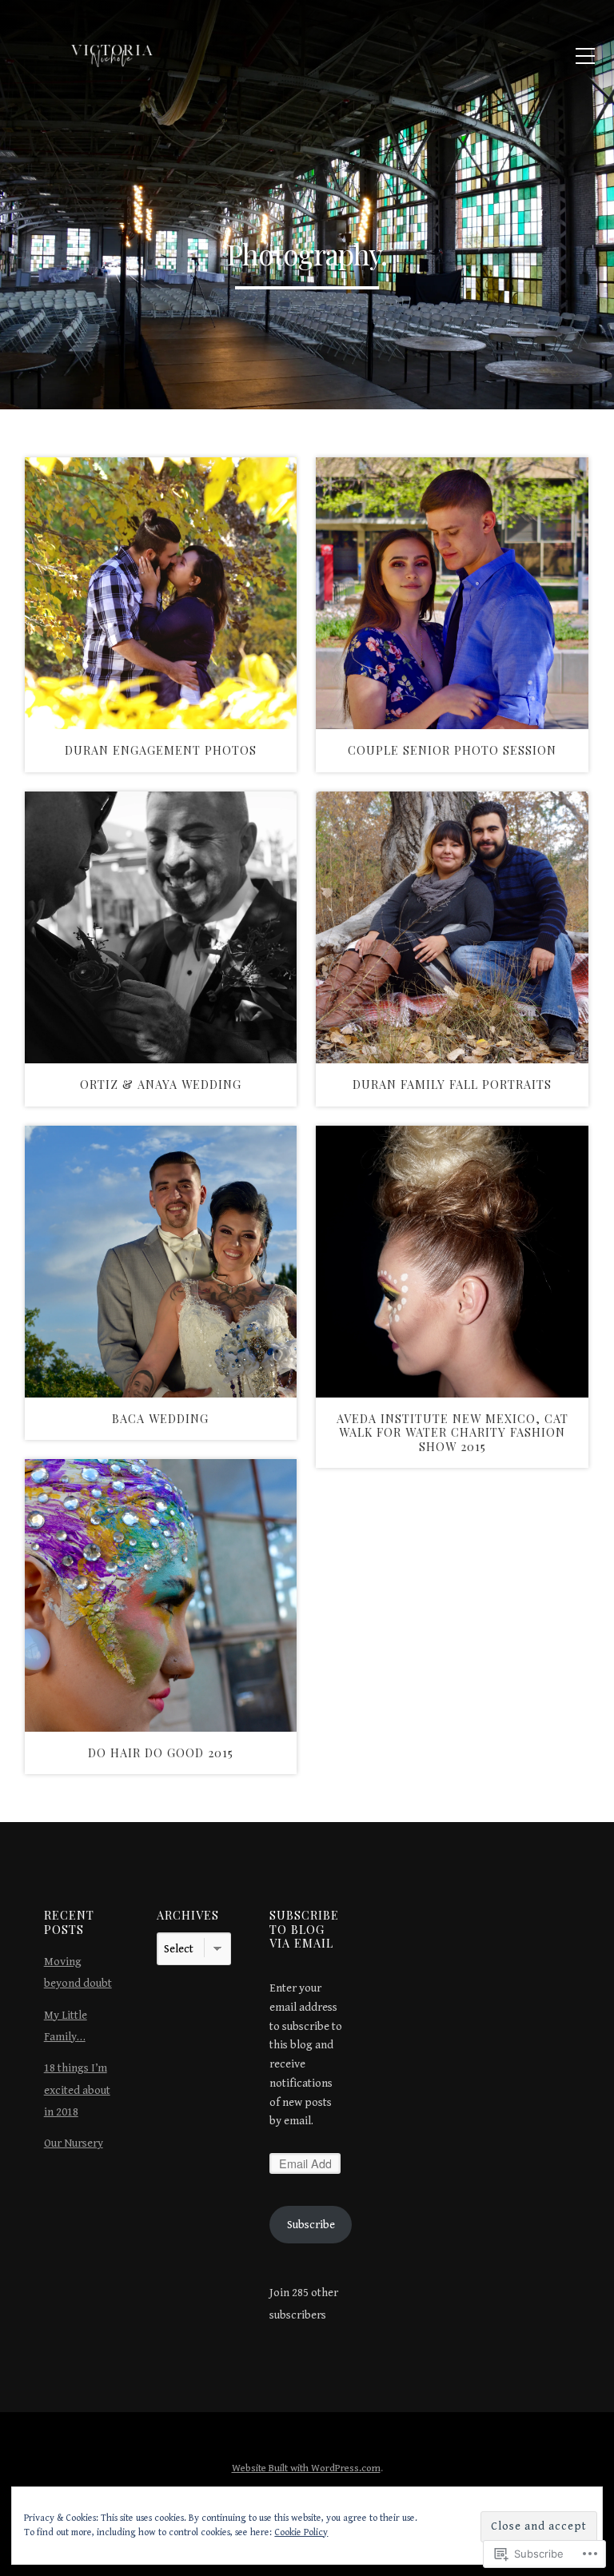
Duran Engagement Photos (161, 750)
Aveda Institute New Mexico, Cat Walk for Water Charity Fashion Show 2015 (453, 1432)
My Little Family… (66, 2026)
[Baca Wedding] (161, 1262)
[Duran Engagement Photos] (161, 594)
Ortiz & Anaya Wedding (161, 1084)
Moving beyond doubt (78, 1972)
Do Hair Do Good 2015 (161, 1753)
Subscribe (311, 2225)
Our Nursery (74, 2143)
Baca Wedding (160, 1418)
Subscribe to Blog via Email (304, 1929)
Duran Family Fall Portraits (452, 1084)
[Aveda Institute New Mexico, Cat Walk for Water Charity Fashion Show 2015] (452, 1262)
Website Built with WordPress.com (306, 2468)
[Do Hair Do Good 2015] (161, 1595)
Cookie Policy (301, 2532)
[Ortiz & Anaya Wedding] (161, 928)
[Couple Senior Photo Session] (452, 594)
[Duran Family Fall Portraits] (452, 928)
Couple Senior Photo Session (452, 750)
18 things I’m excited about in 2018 (77, 2090)
